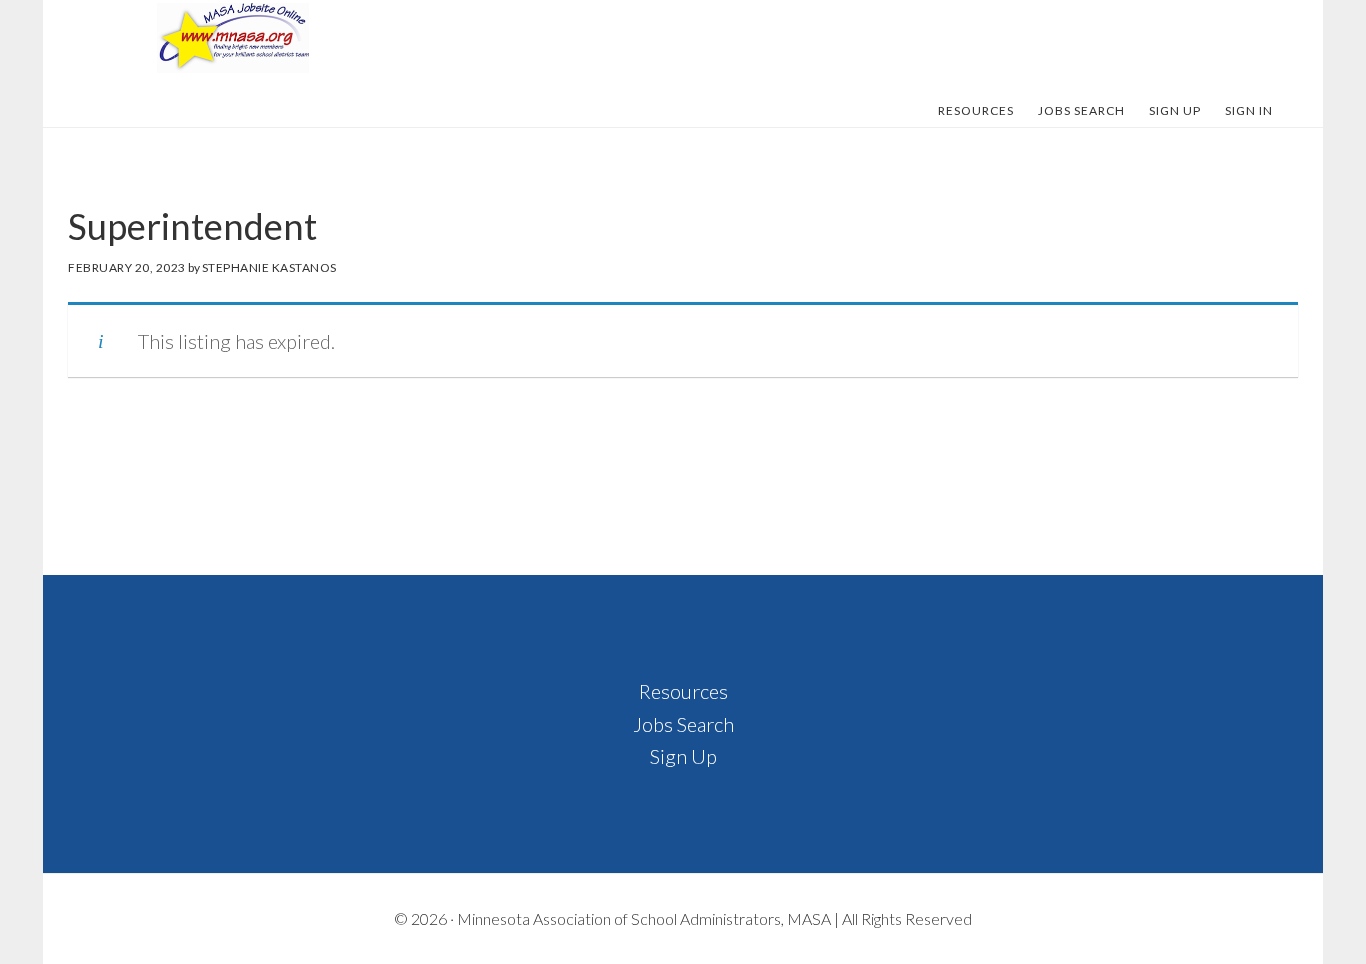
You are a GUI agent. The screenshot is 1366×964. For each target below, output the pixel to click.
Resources (683, 691)
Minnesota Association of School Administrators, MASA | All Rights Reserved (714, 918)
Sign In (1249, 110)
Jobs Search (683, 724)
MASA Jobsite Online (233, 38)
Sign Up (683, 756)
